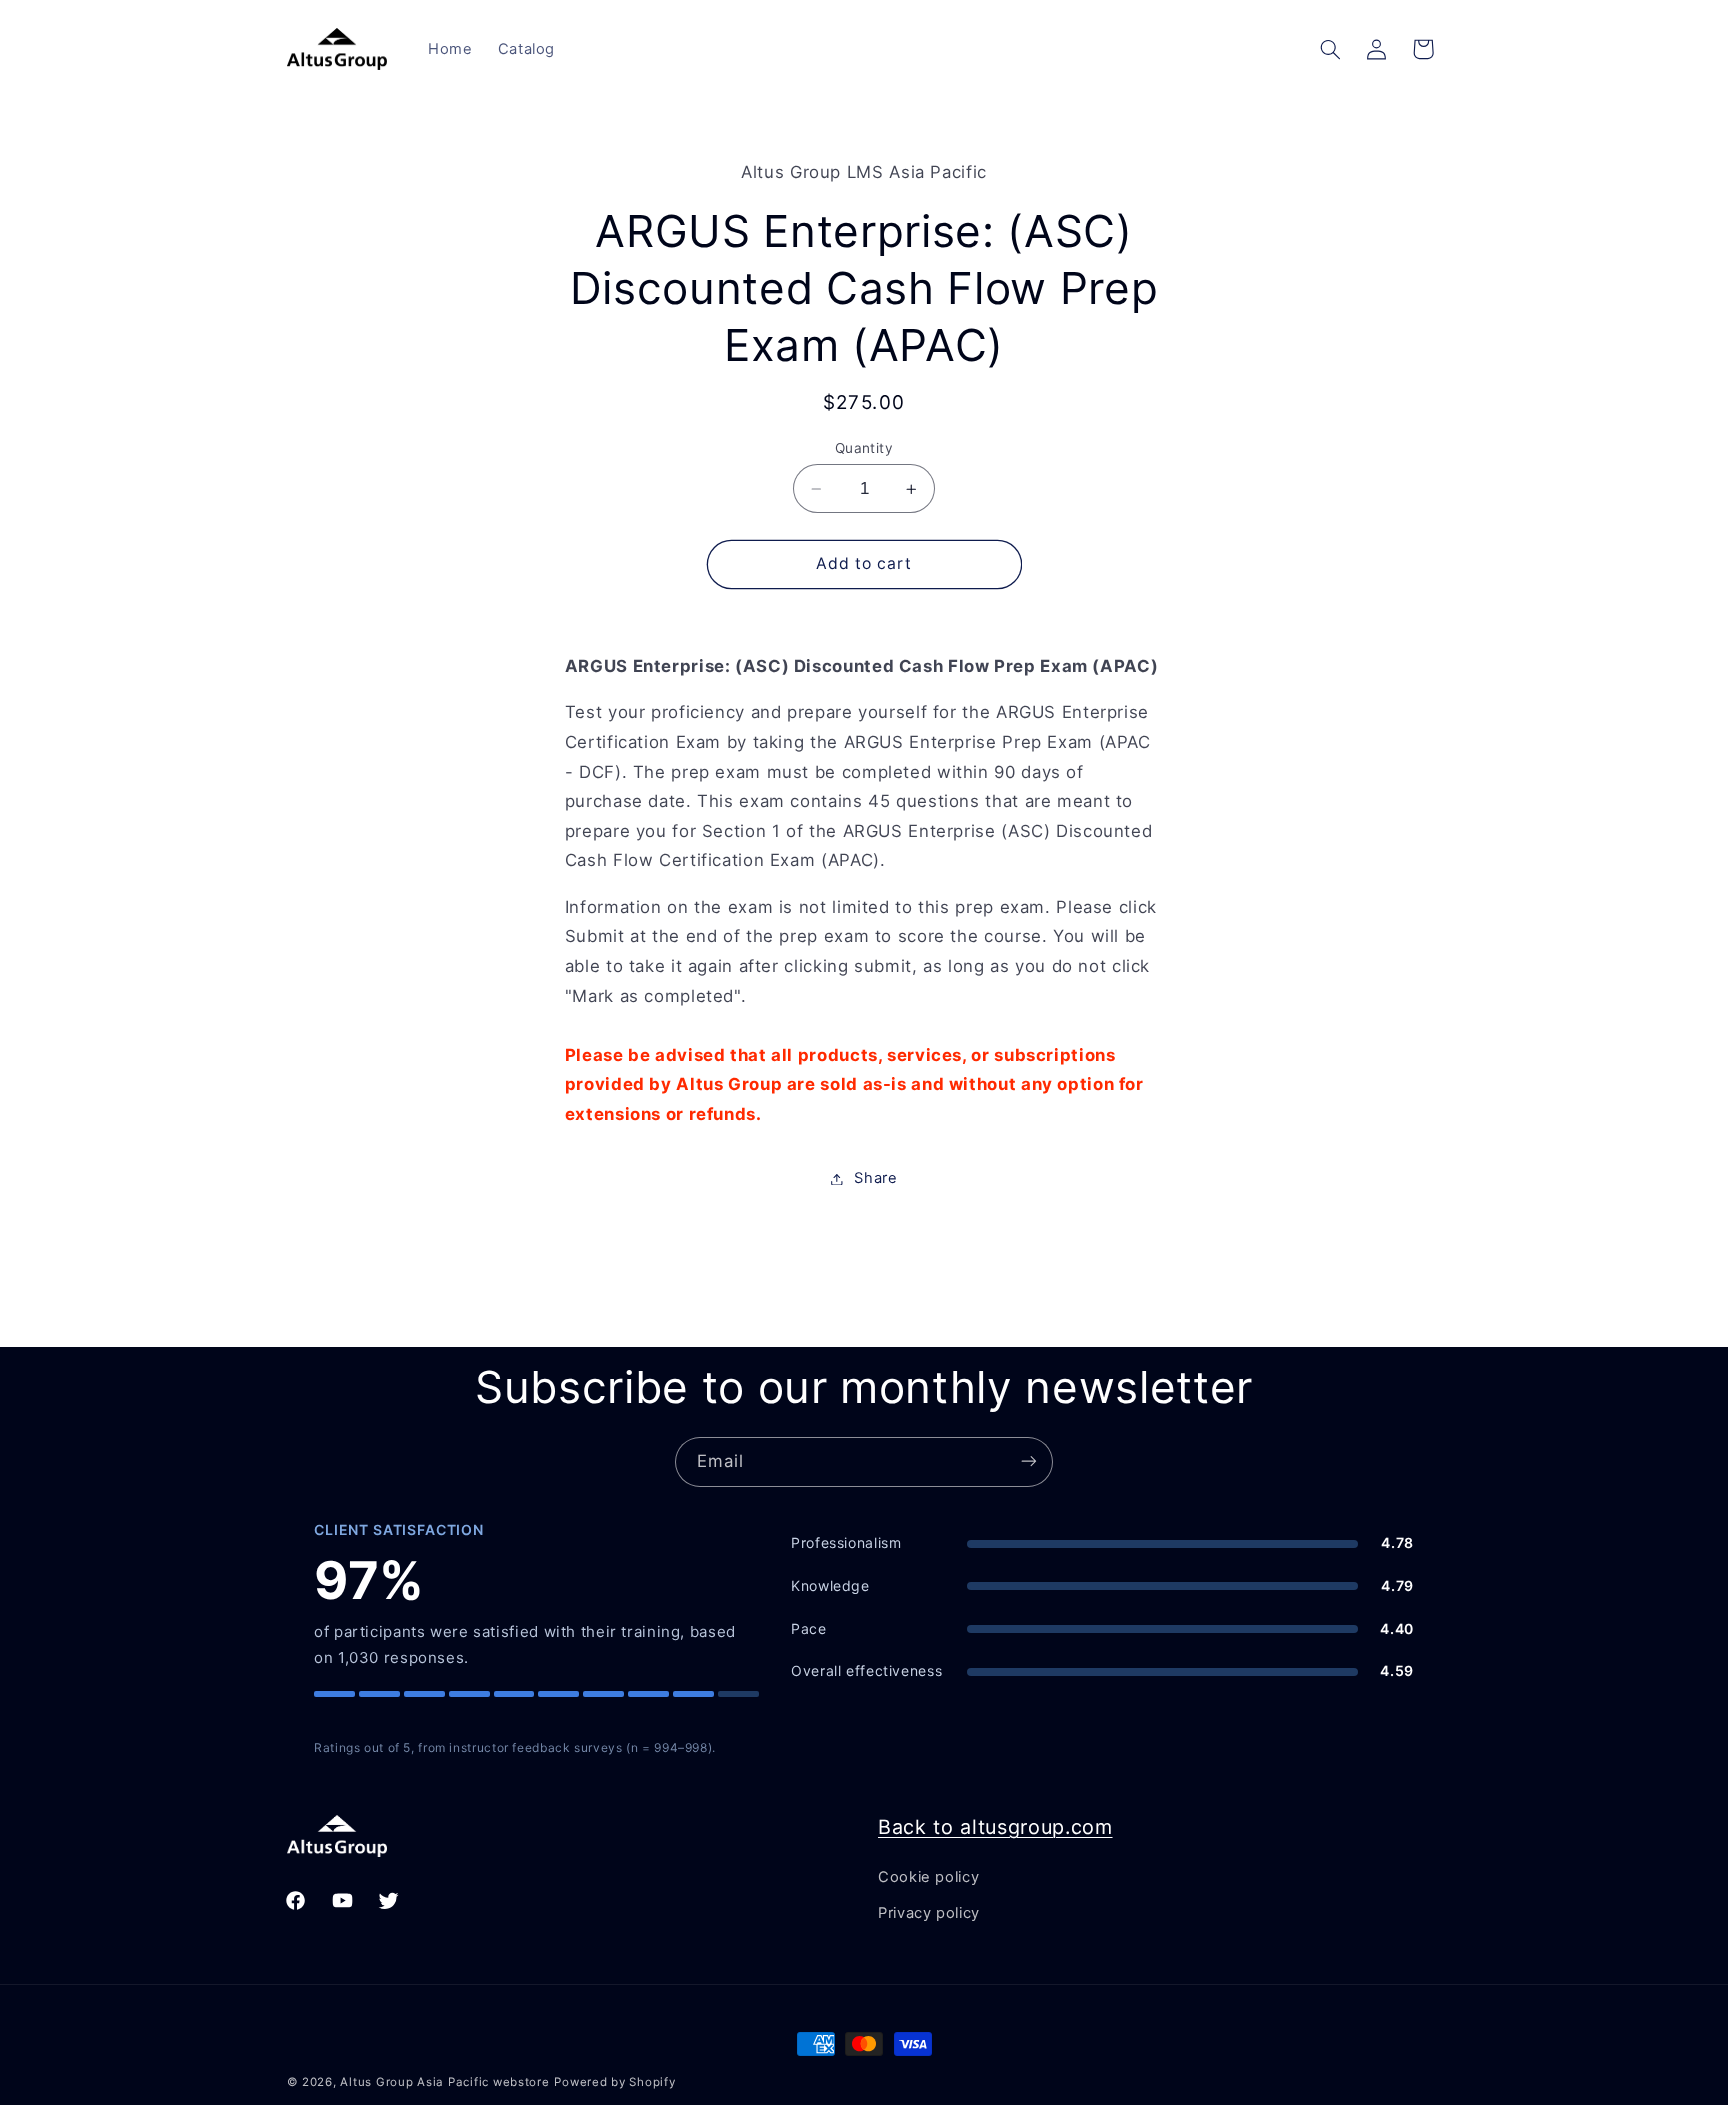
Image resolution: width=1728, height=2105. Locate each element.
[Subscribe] (1029, 1461)
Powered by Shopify (614, 2082)
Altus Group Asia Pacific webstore (444, 2082)
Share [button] (875, 1178)
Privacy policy (929, 1912)
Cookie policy (928, 1876)
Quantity (864, 448)
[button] (1330, 49)
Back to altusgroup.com (995, 1827)
